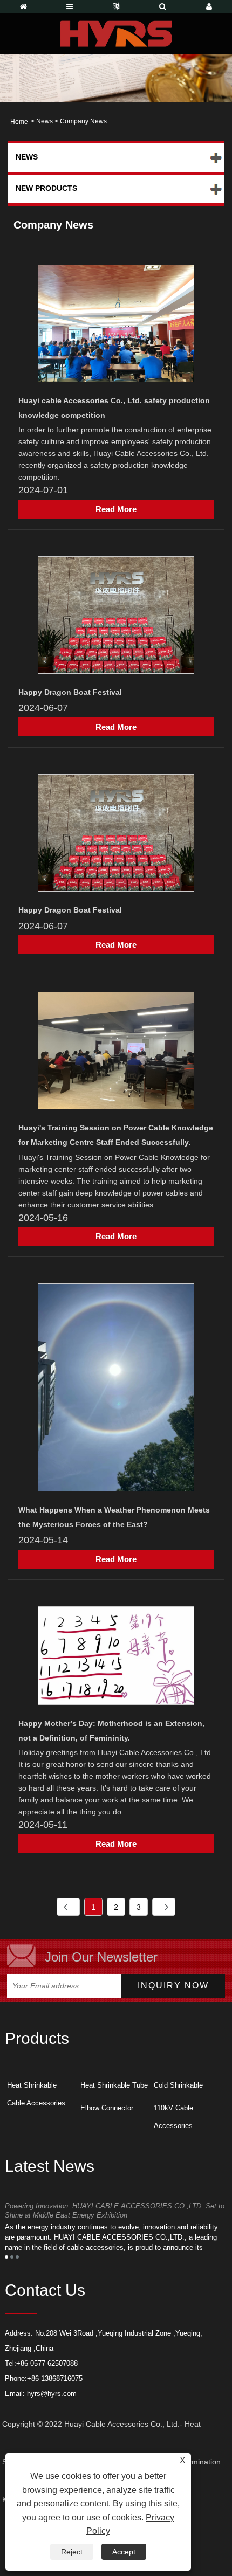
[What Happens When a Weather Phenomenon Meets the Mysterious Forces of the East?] (116, 1389)
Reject (72, 2552)
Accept (124, 2552)
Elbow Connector (107, 2108)
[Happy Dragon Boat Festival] (116, 617)
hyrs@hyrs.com (52, 2394)
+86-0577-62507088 (47, 2363)
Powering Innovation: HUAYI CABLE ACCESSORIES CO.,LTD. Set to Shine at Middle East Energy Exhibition (115, 2211)
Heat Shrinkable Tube (114, 2085)
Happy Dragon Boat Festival (70, 692)
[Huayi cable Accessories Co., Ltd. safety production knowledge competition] (116, 325)
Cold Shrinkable (178, 2085)
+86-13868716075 (55, 2378)
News (45, 121)
